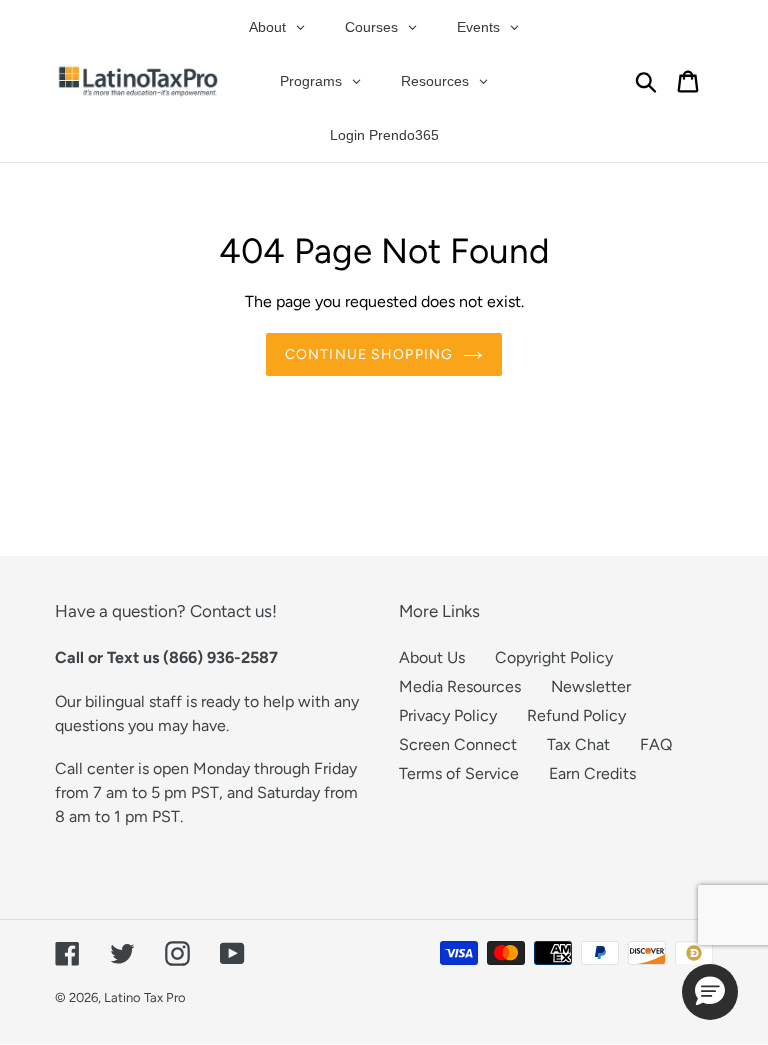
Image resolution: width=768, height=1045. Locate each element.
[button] (710, 992)
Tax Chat (578, 744)
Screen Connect (458, 744)
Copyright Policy (554, 657)
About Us (432, 657)
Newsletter (591, 686)
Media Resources (460, 686)
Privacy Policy (448, 715)
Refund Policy (576, 715)
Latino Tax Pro (145, 997)
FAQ (656, 744)
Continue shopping (369, 354)
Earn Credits (592, 773)
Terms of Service (459, 773)
